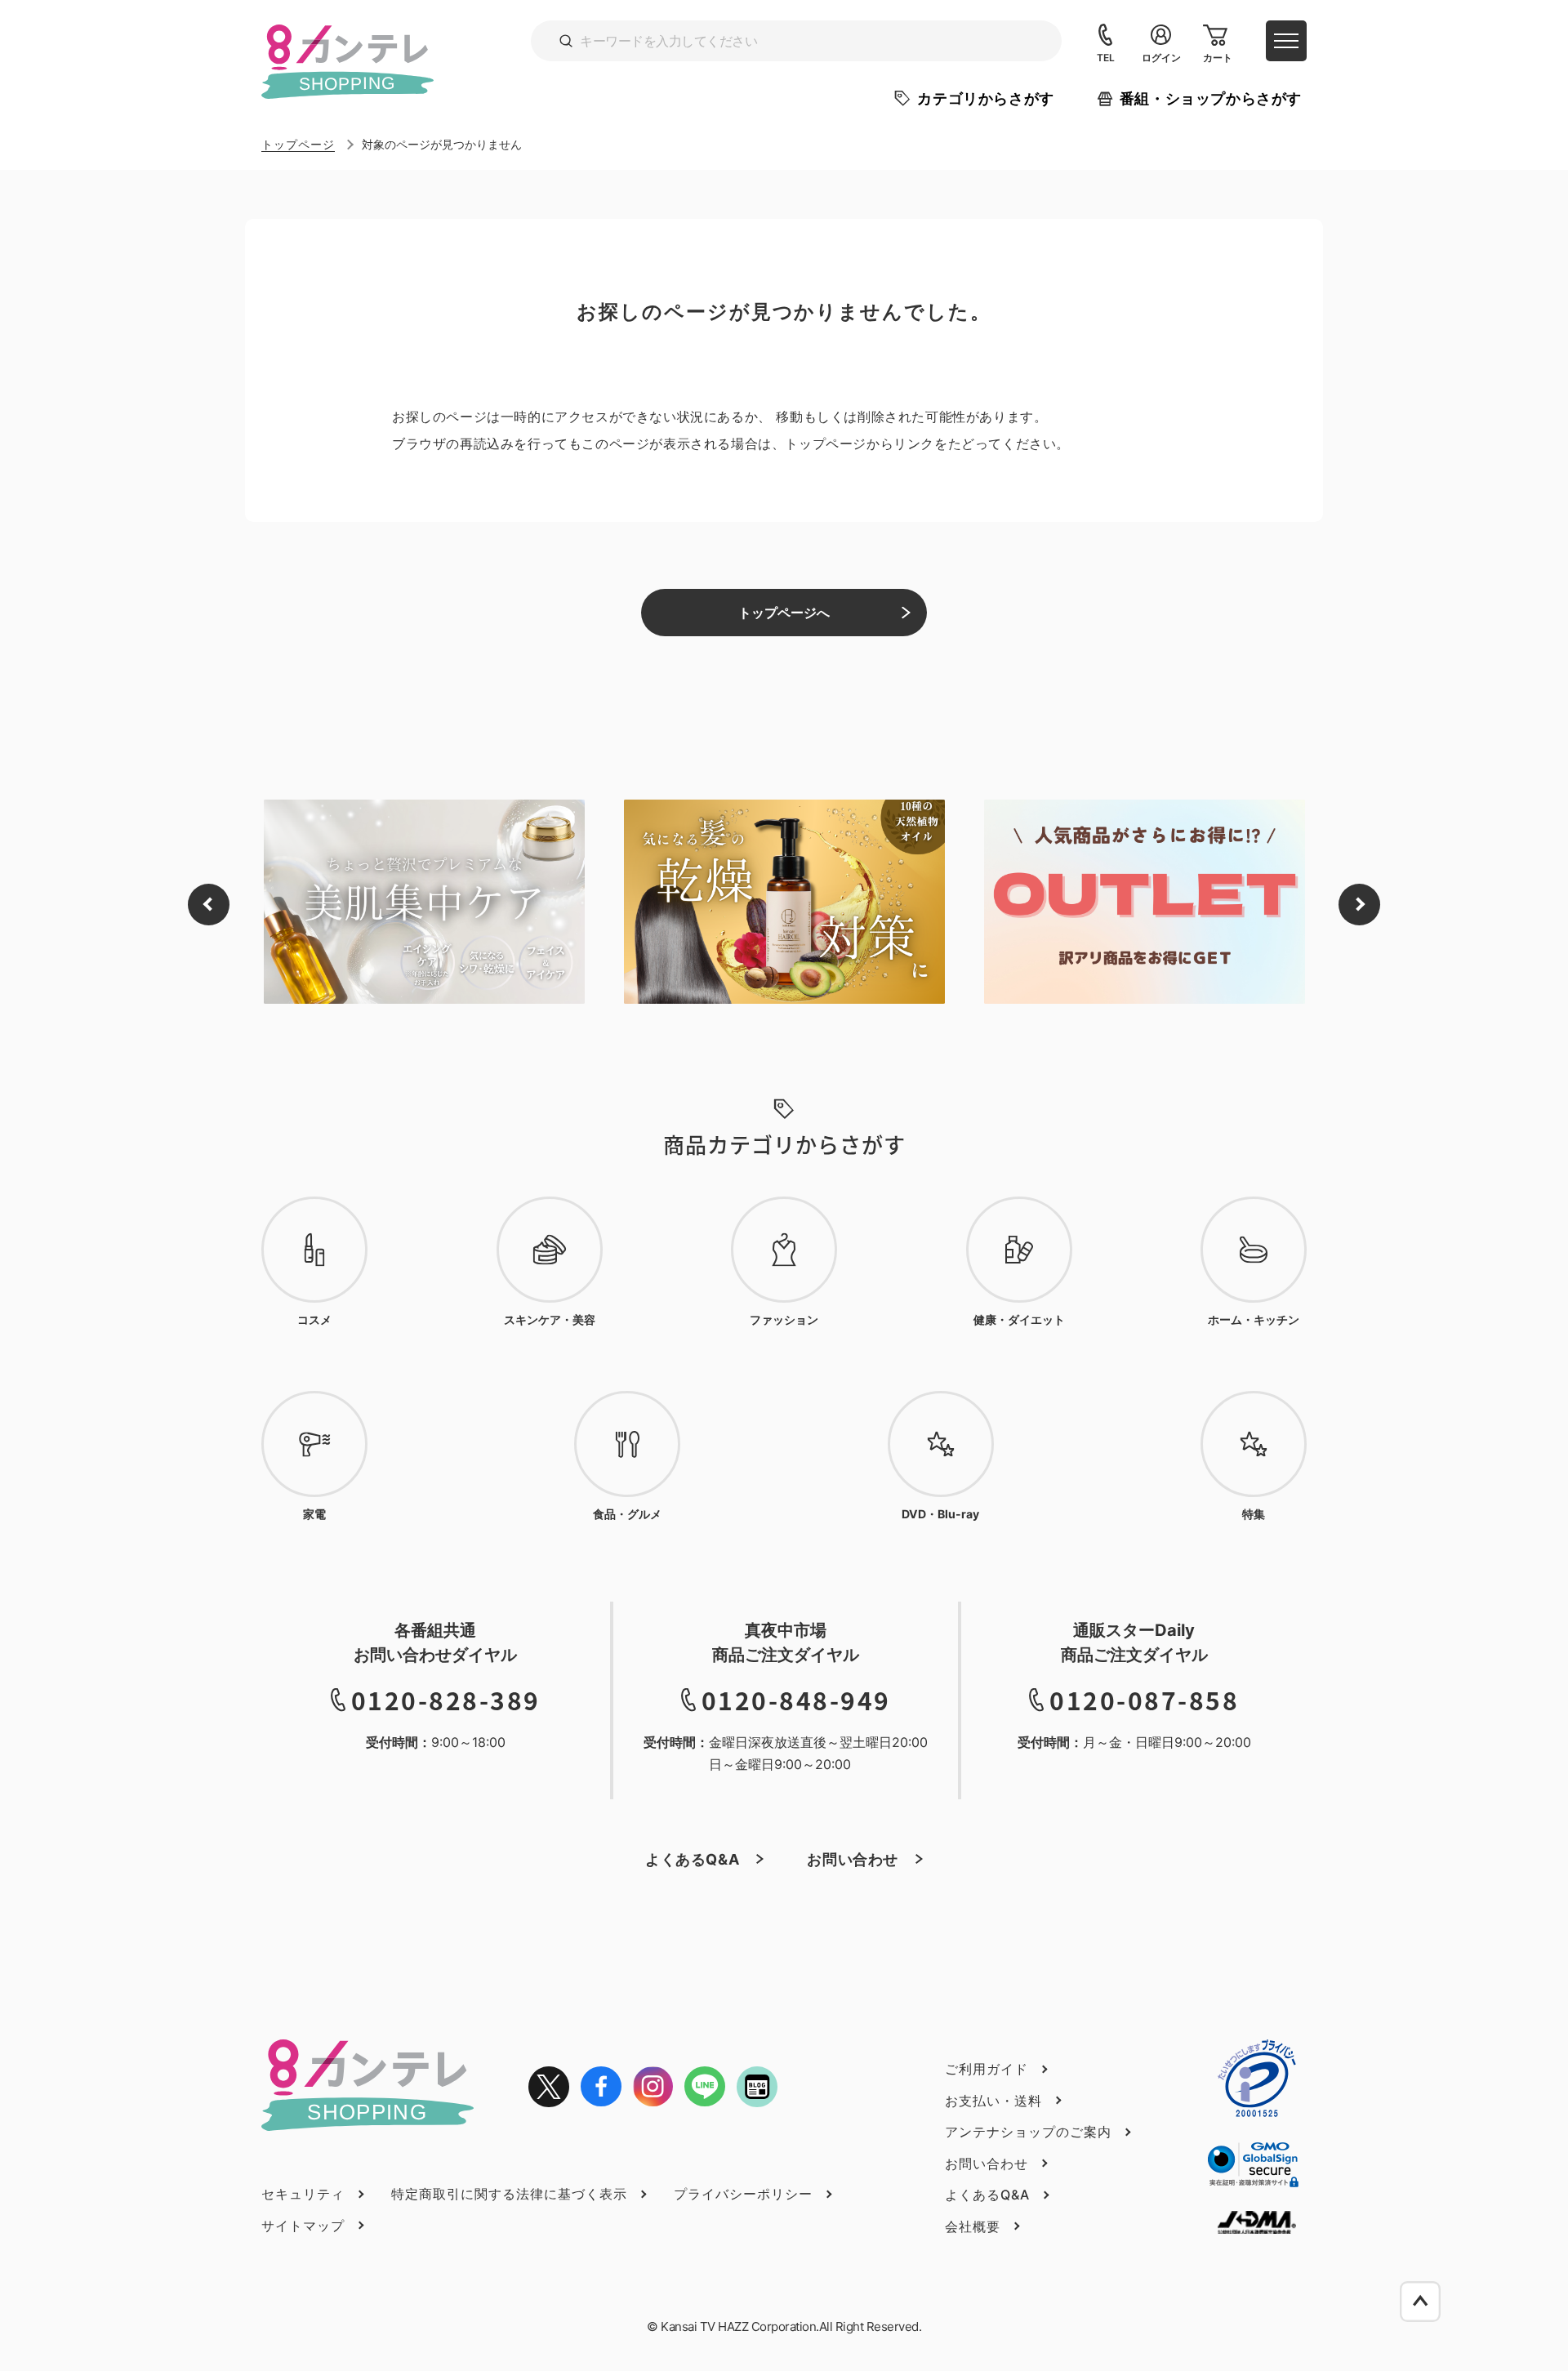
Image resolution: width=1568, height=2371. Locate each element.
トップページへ (784, 613)
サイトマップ (303, 2226)
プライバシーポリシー (743, 2194)
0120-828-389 (446, 1700)
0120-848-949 (796, 1700)
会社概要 (973, 2226)
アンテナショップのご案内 (1028, 2132)
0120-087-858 (1144, 1700)
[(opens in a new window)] (549, 2087)
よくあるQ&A (692, 1859)
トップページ (298, 144)
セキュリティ (303, 2194)
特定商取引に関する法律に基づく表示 (509, 2194)
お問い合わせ (853, 1859)
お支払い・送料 (993, 2101)
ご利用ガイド (987, 2069)
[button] (209, 905)
